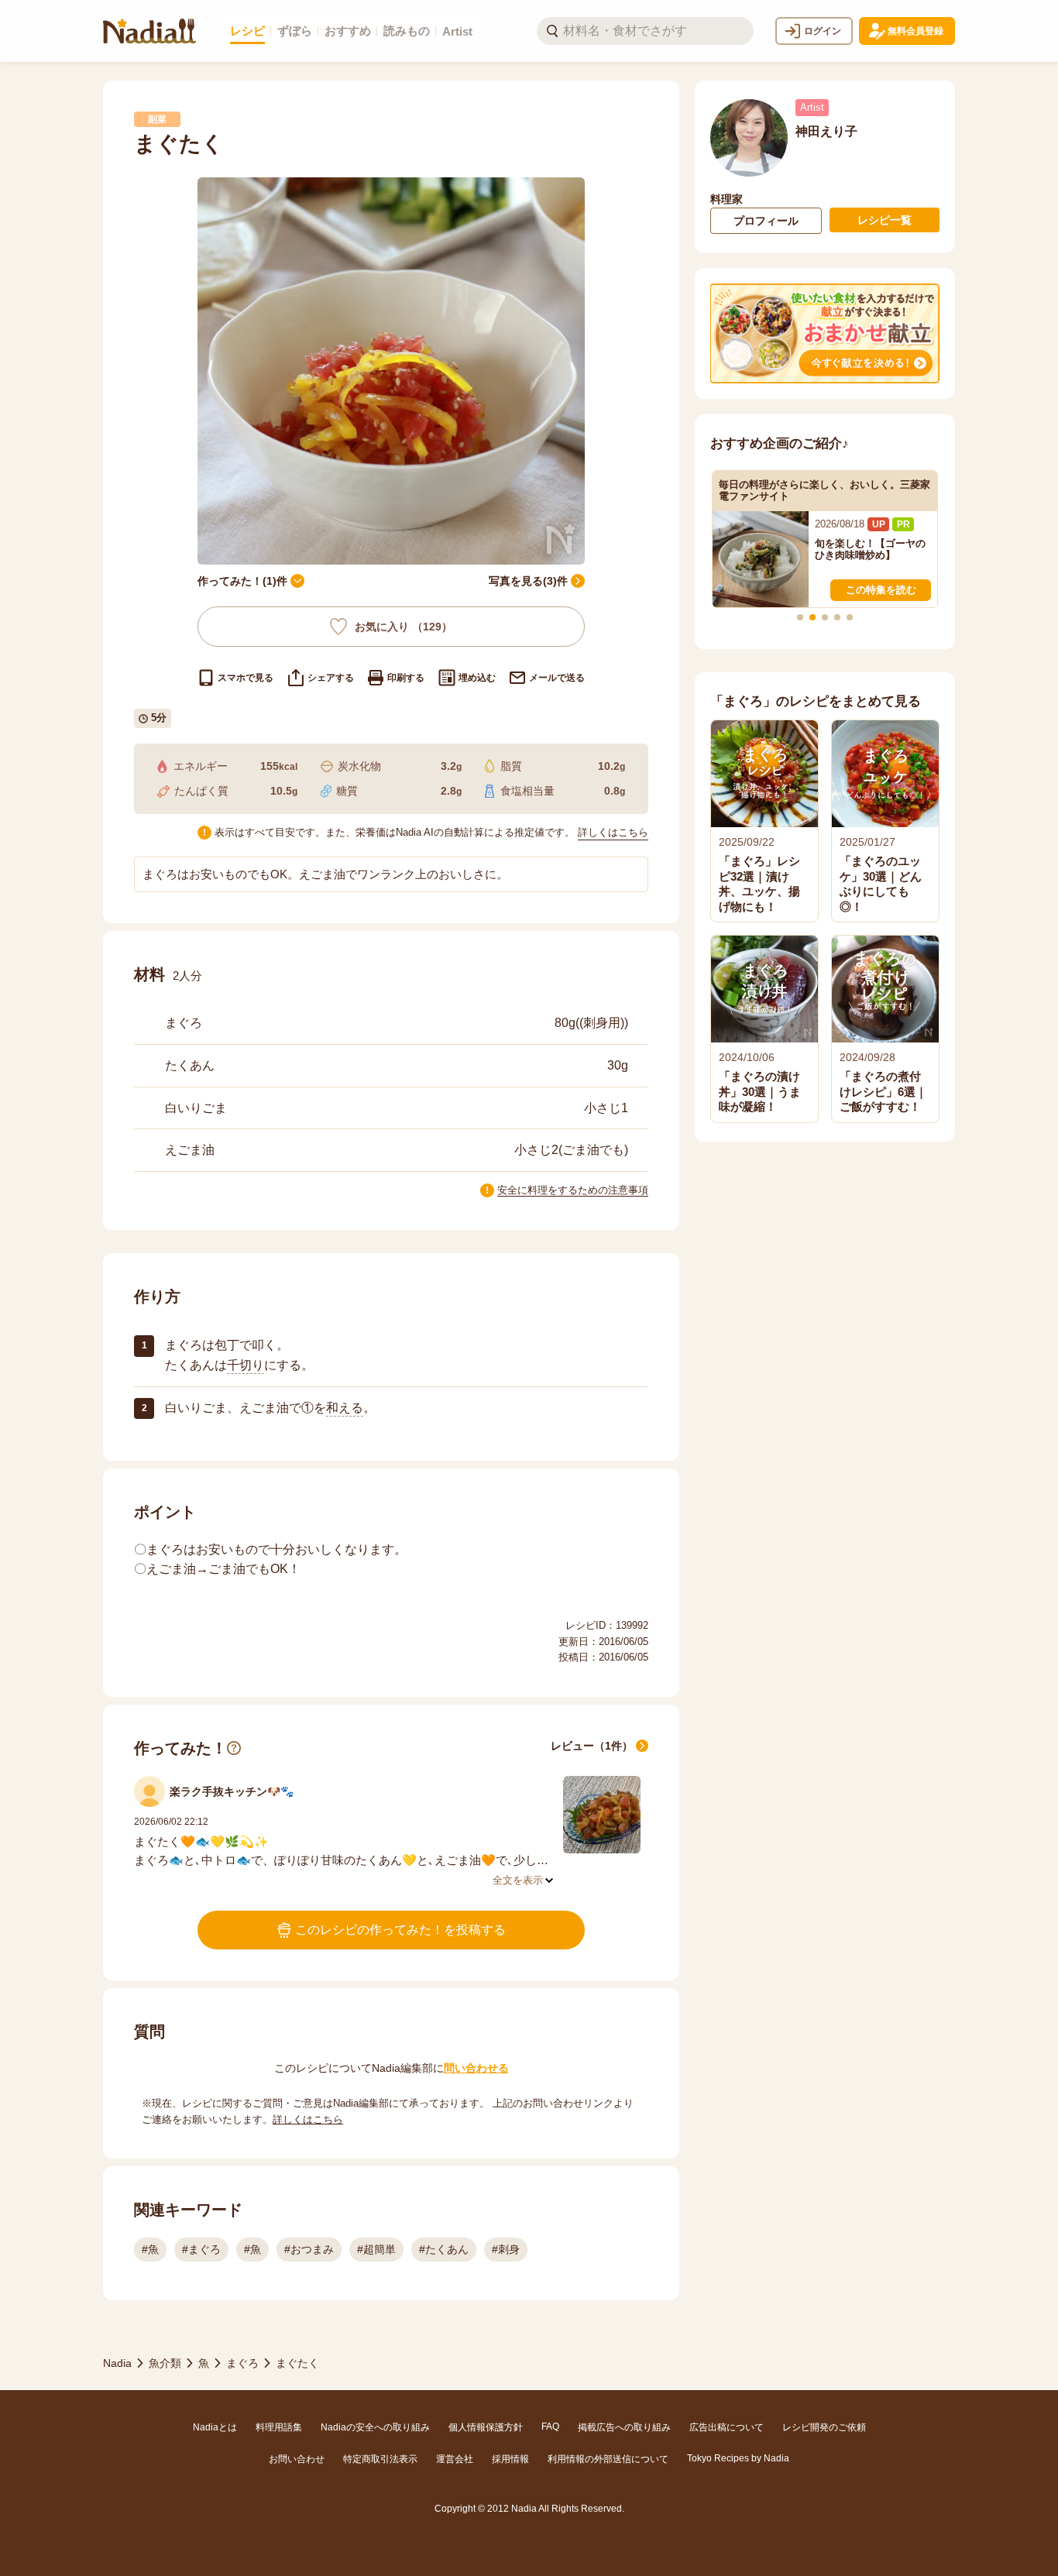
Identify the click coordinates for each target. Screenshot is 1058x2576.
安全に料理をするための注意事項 (573, 1190)
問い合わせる (476, 2068)
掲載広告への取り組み (624, 2427)
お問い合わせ (297, 2459)
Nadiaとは (215, 2427)
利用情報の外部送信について (608, 2459)
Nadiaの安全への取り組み (375, 2427)
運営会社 (455, 2459)
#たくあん (444, 2249)
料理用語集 (279, 2427)
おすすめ (348, 31)
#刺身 (506, 2249)
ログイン (823, 31)
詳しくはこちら (613, 832)
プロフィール (766, 221)
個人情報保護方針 (486, 2427)
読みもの (407, 31)
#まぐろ (201, 2249)
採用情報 (510, 2459)
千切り (246, 1365)
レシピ (247, 31)
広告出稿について (727, 2427)
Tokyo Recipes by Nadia (738, 2458)
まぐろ (242, 2363)
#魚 (150, 2249)
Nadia (117, 2363)
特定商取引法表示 (380, 2459)
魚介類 (165, 2363)
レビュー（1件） (592, 1746)
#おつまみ (309, 2249)
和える (345, 1408)
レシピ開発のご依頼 (824, 2427)
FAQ (550, 2427)
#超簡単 (376, 2249)
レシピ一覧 (885, 220)
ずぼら (295, 31)
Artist (457, 31)
